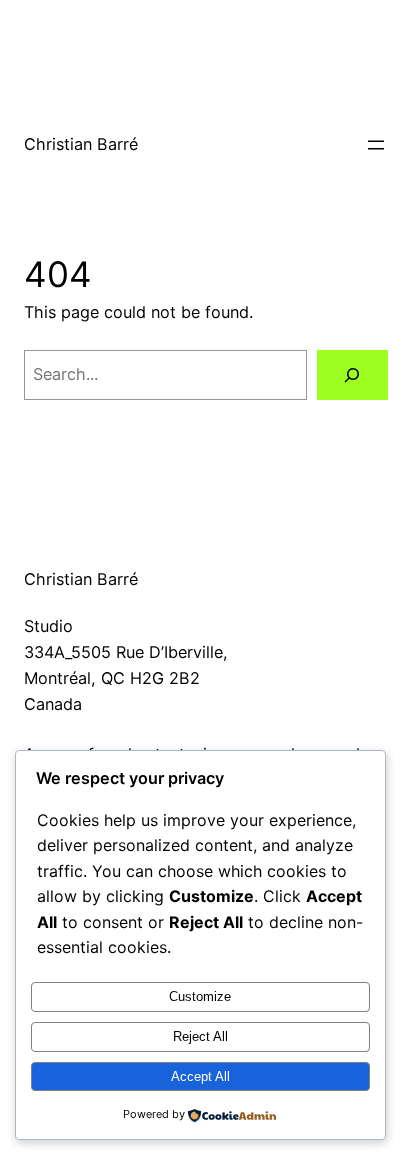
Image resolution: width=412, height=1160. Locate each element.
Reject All (200, 1036)
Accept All (200, 1076)
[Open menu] (376, 145)
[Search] (352, 375)
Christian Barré (81, 144)
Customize (200, 996)
